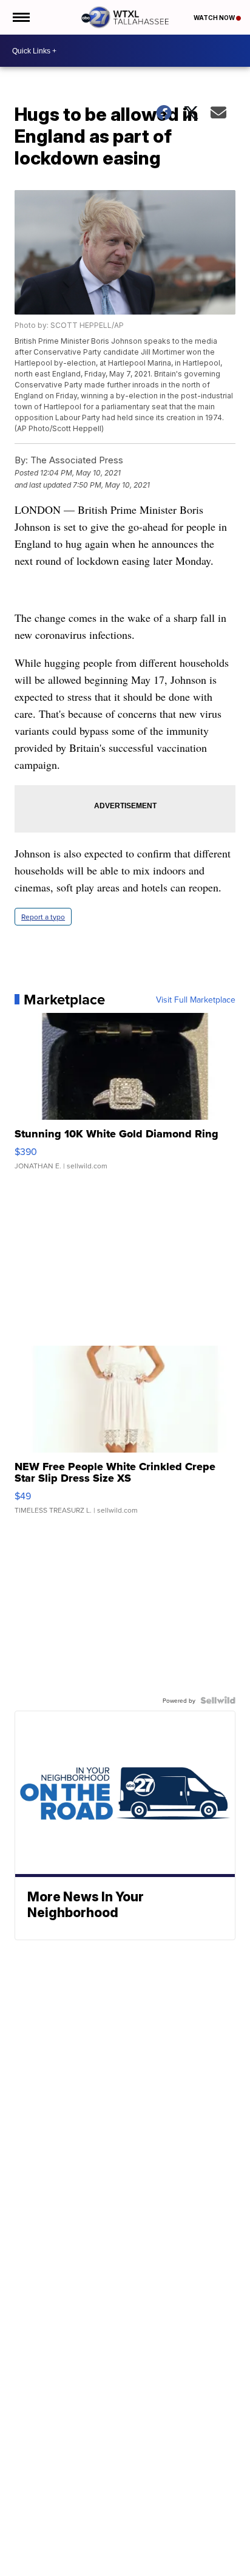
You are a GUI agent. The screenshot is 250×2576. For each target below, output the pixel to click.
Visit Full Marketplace (196, 1000)
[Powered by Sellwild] (218, 1700)
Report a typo (43, 917)
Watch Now (215, 18)
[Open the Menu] (20, 17)
